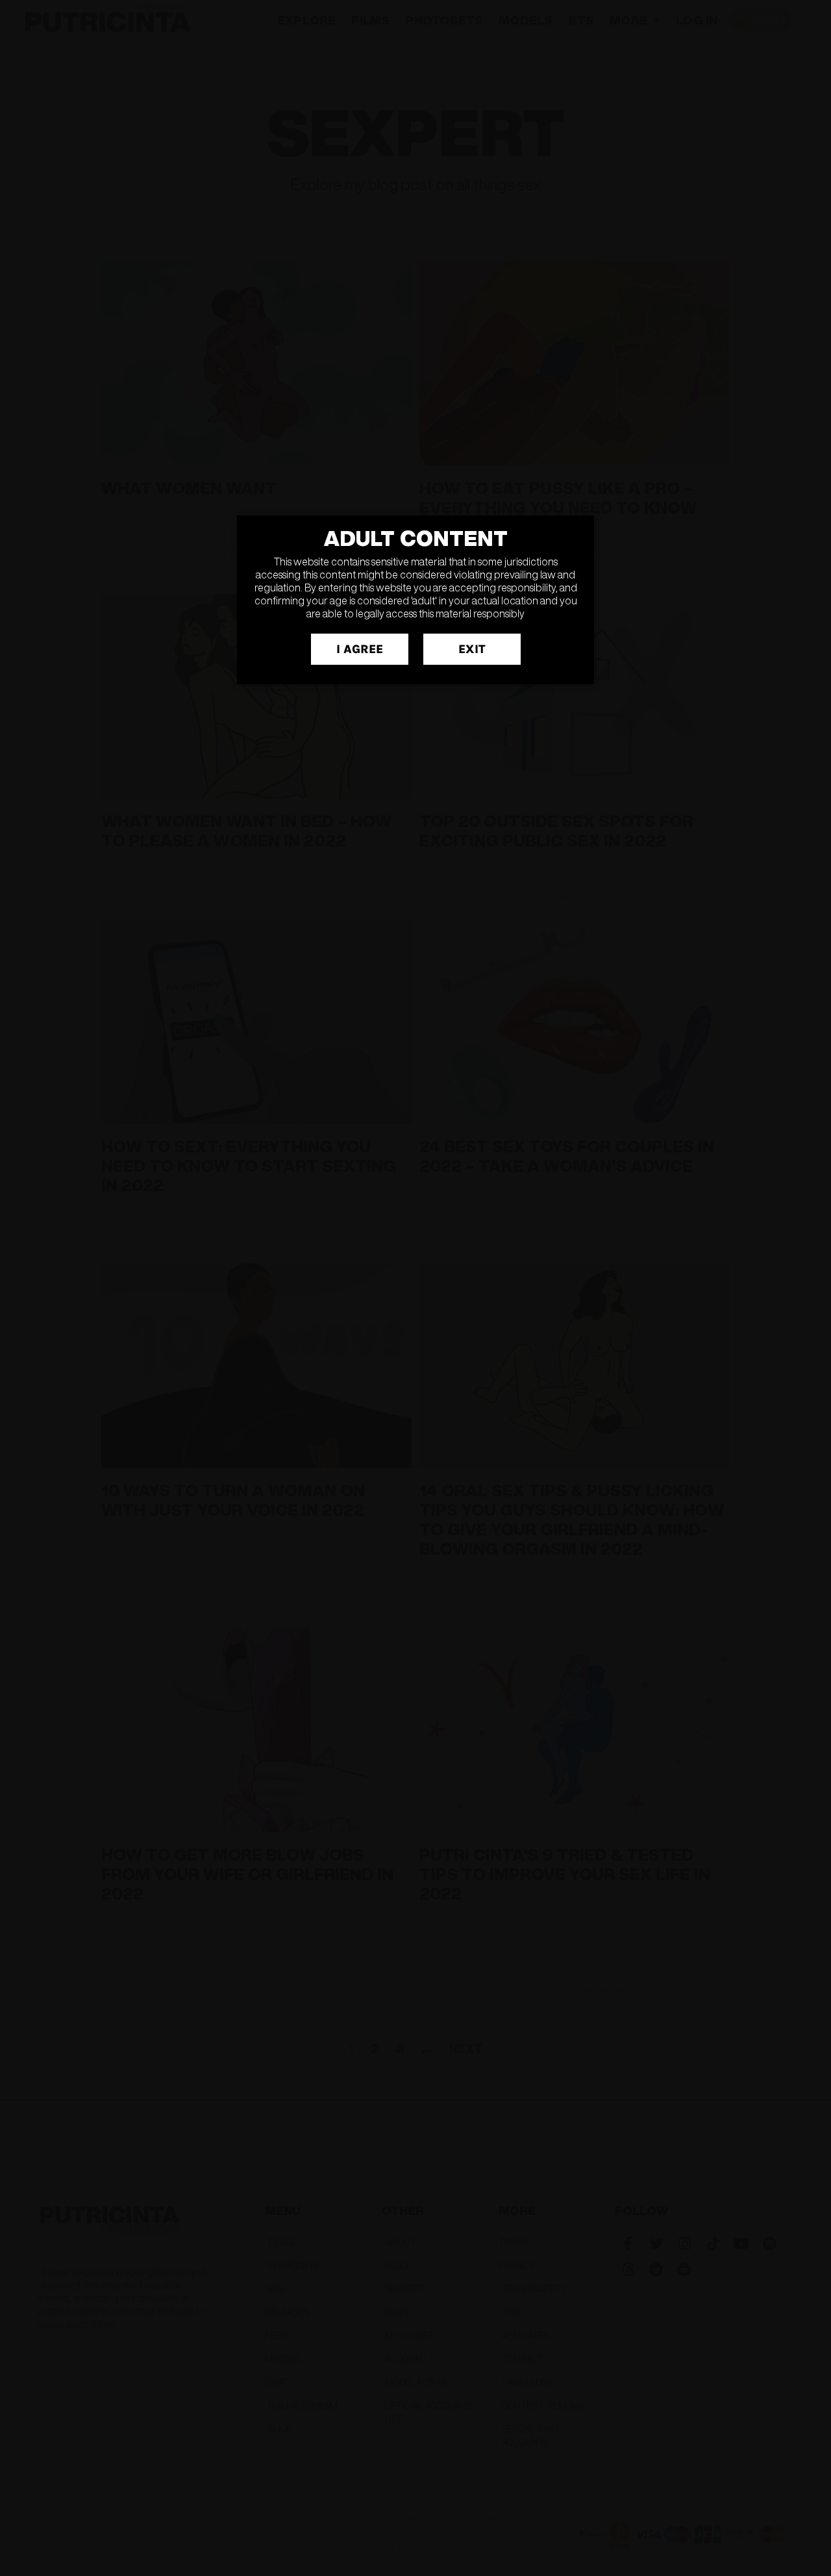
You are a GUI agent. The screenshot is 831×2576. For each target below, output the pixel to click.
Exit (472, 649)
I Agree (360, 649)
